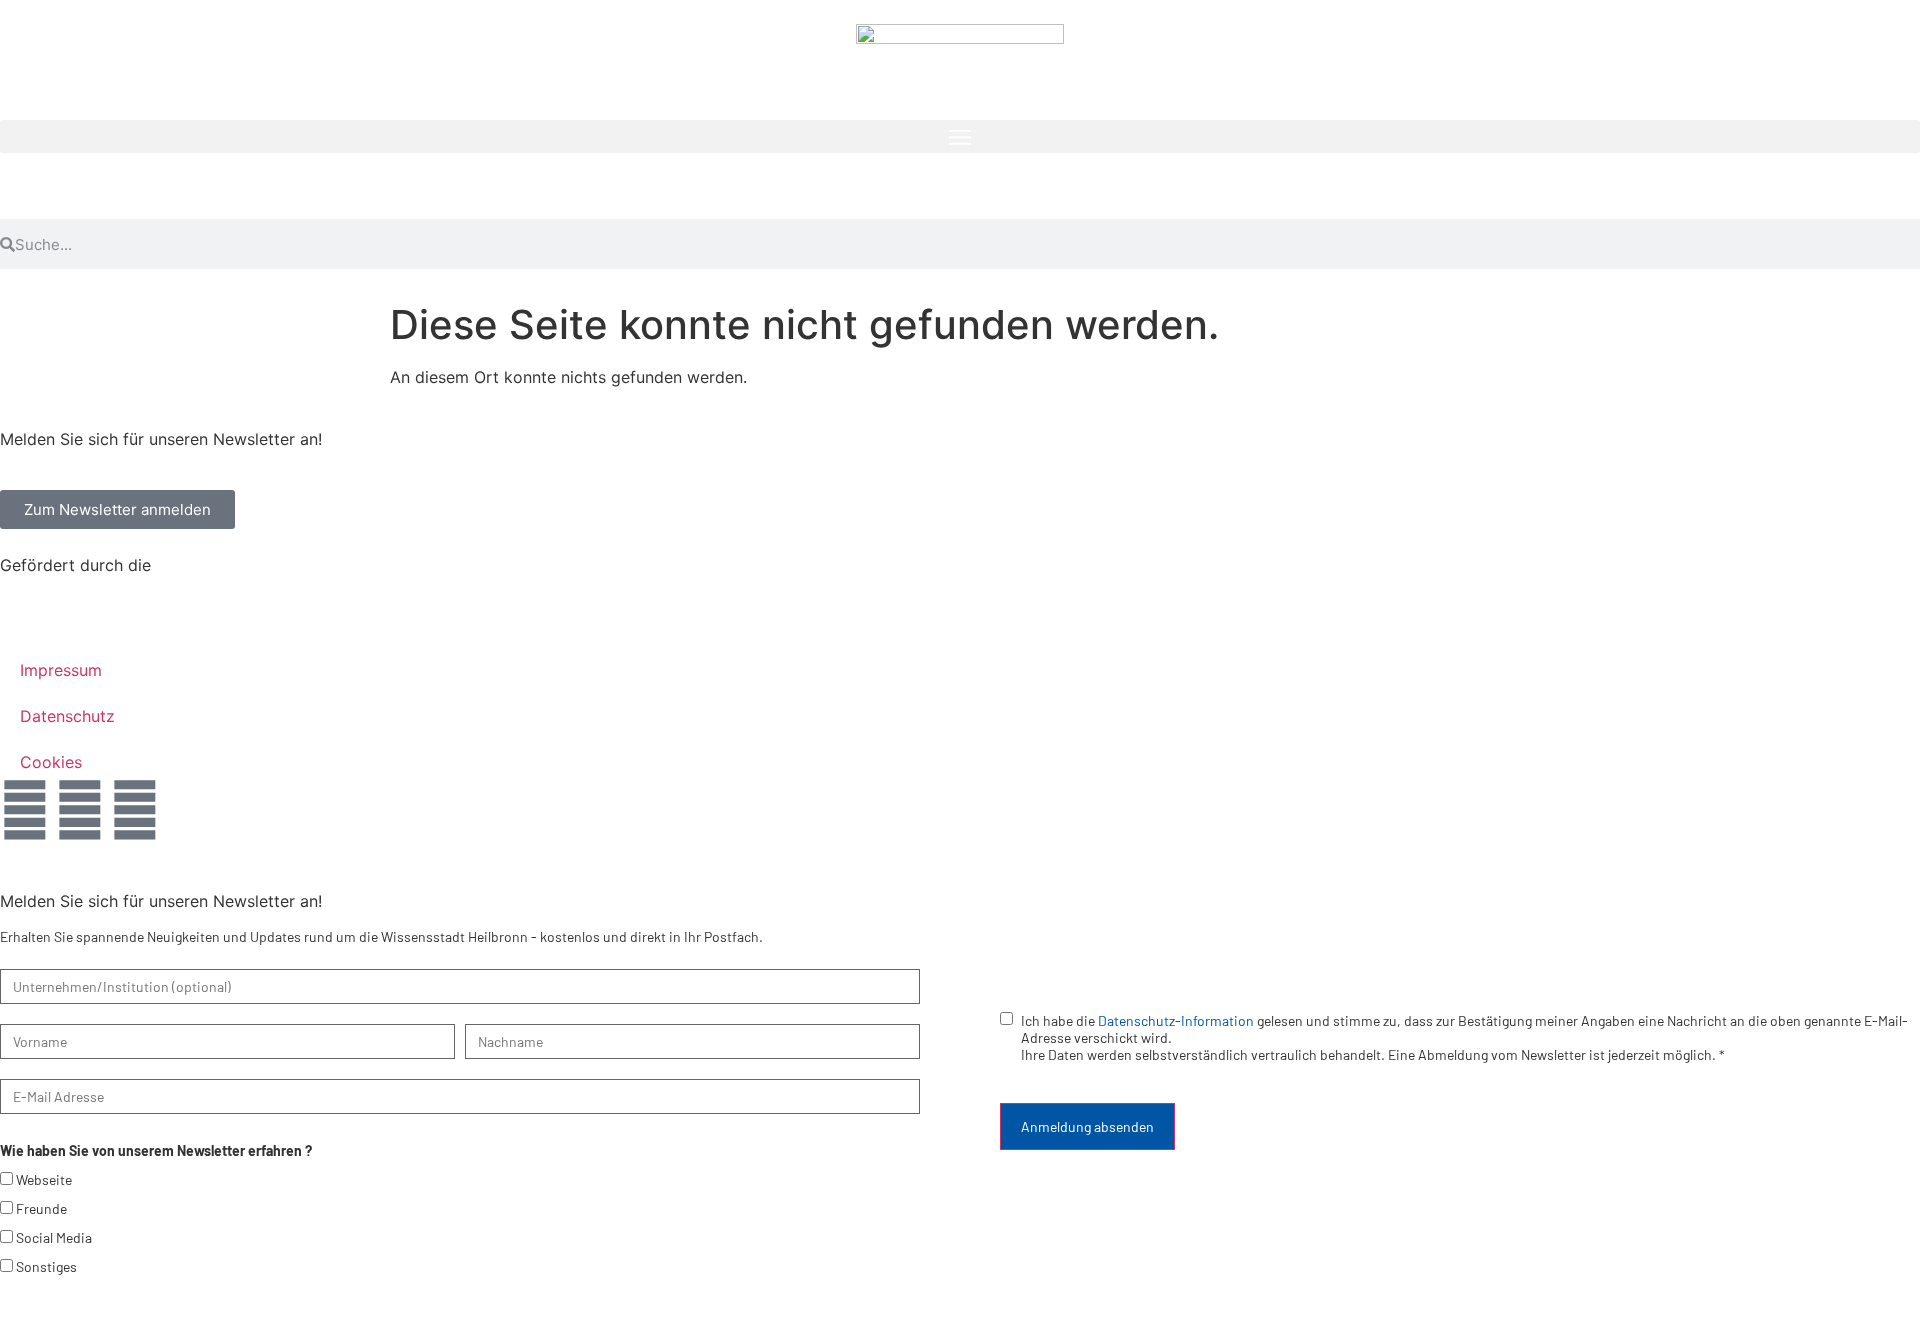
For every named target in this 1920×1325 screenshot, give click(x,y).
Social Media (54, 1237)
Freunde (41, 1208)
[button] (960, 136)
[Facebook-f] (25, 810)
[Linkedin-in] (135, 810)
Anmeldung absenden (1087, 1126)
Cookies (51, 762)
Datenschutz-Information (1176, 1020)
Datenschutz (67, 716)
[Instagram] (80, 810)
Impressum (61, 670)
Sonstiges (46, 1266)
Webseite (44, 1179)
